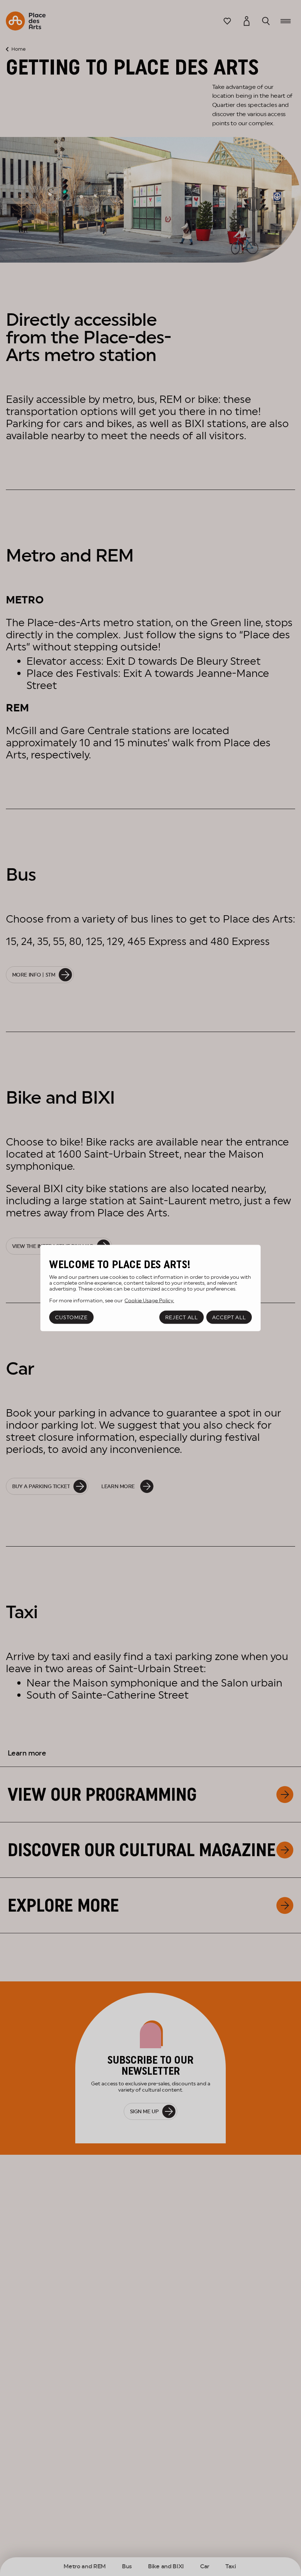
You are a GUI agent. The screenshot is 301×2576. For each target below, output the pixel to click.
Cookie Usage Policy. (149, 1300)
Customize (71, 1317)
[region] (150, 1288)
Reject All (182, 1317)
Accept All (229, 1317)
